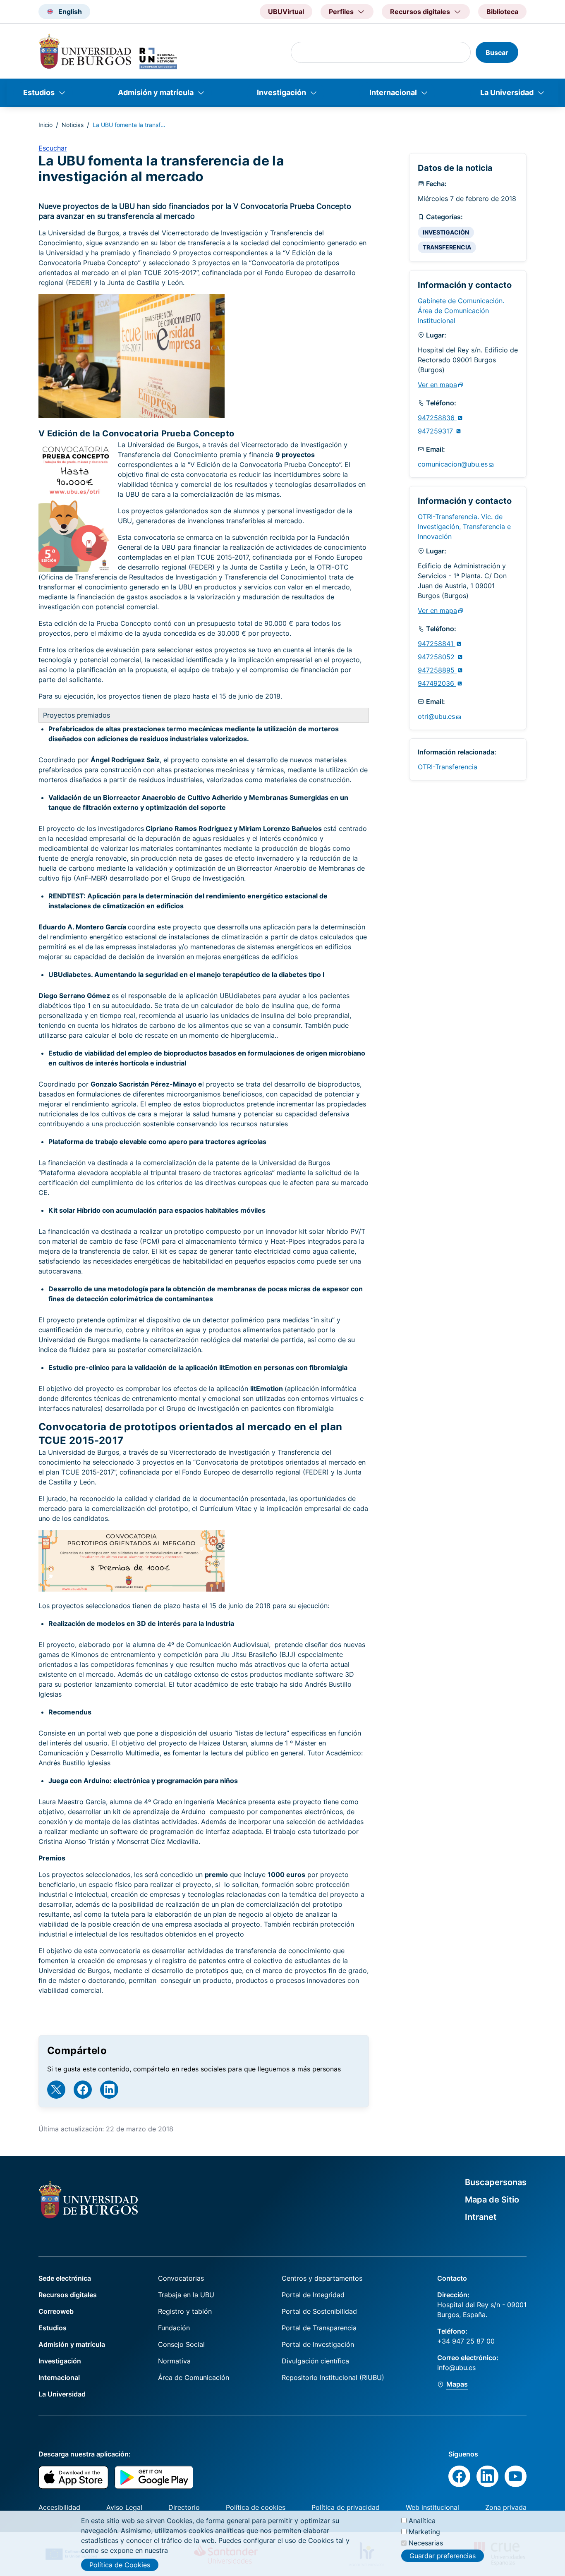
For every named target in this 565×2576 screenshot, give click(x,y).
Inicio (45, 125)
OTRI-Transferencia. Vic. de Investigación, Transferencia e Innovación (464, 527)
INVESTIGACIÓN (446, 232)
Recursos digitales (68, 2295)
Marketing (424, 2532)
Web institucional (432, 2507)
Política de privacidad (346, 2507)
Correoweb (56, 2311)
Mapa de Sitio (492, 2200)
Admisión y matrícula (156, 92)
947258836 (437, 418)
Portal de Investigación (318, 2344)
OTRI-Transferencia (448, 767)
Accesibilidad (59, 2507)
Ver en (437, 385)
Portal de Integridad (313, 2295)
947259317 (436, 431)
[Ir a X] (56, 2090)
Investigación (281, 92)
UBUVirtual (286, 12)
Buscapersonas (496, 2182)
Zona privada (506, 2507)
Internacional (393, 92)
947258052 (437, 657)
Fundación (174, 2328)
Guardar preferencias (443, 2555)
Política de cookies (256, 2507)
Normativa (174, 2361)
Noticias (73, 125)
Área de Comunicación (194, 2377)
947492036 (437, 683)
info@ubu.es (456, 2368)
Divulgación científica (315, 2361)
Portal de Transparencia (319, 2328)
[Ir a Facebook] (83, 2090)
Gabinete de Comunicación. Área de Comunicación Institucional (461, 311)
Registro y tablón (185, 2311)
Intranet (481, 2217)
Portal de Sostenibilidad (319, 2311)
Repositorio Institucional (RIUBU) (333, 2377)
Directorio (184, 2507)
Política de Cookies (120, 2565)
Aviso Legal (124, 2507)
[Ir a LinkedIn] (109, 2090)
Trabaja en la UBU (186, 2295)
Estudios (39, 92)
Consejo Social (181, 2344)
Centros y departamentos (322, 2278)
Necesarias (426, 2543)
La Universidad (507, 92)
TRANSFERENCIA (447, 247)
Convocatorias (181, 2278)
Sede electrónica (65, 2278)
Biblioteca (502, 12)
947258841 (437, 644)
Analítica (422, 2521)
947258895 (437, 670)
